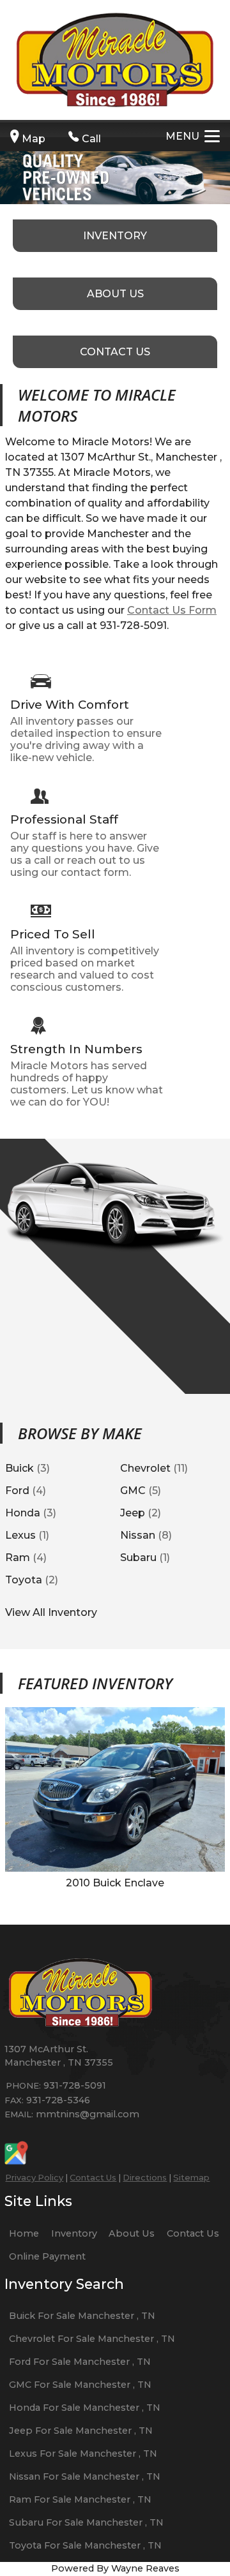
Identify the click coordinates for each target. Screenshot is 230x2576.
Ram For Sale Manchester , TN (80, 2499)
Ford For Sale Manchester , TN (80, 2362)
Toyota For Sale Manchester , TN (85, 2545)
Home (24, 2233)
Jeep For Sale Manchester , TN (81, 2431)
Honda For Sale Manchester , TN (85, 2408)
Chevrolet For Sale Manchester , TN (92, 2339)
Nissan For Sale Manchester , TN (85, 2476)
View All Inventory (51, 1612)
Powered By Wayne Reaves (115, 2568)
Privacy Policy (34, 2177)
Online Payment (47, 2256)
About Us (132, 2233)
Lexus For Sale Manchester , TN (83, 2454)
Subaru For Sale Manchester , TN (86, 2522)
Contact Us (93, 2177)
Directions (145, 2177)
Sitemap (191, 2177)
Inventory (74, 2233)
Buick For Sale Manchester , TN (82, 2316)
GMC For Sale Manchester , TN (80, 2385)
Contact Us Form (172, 610)
